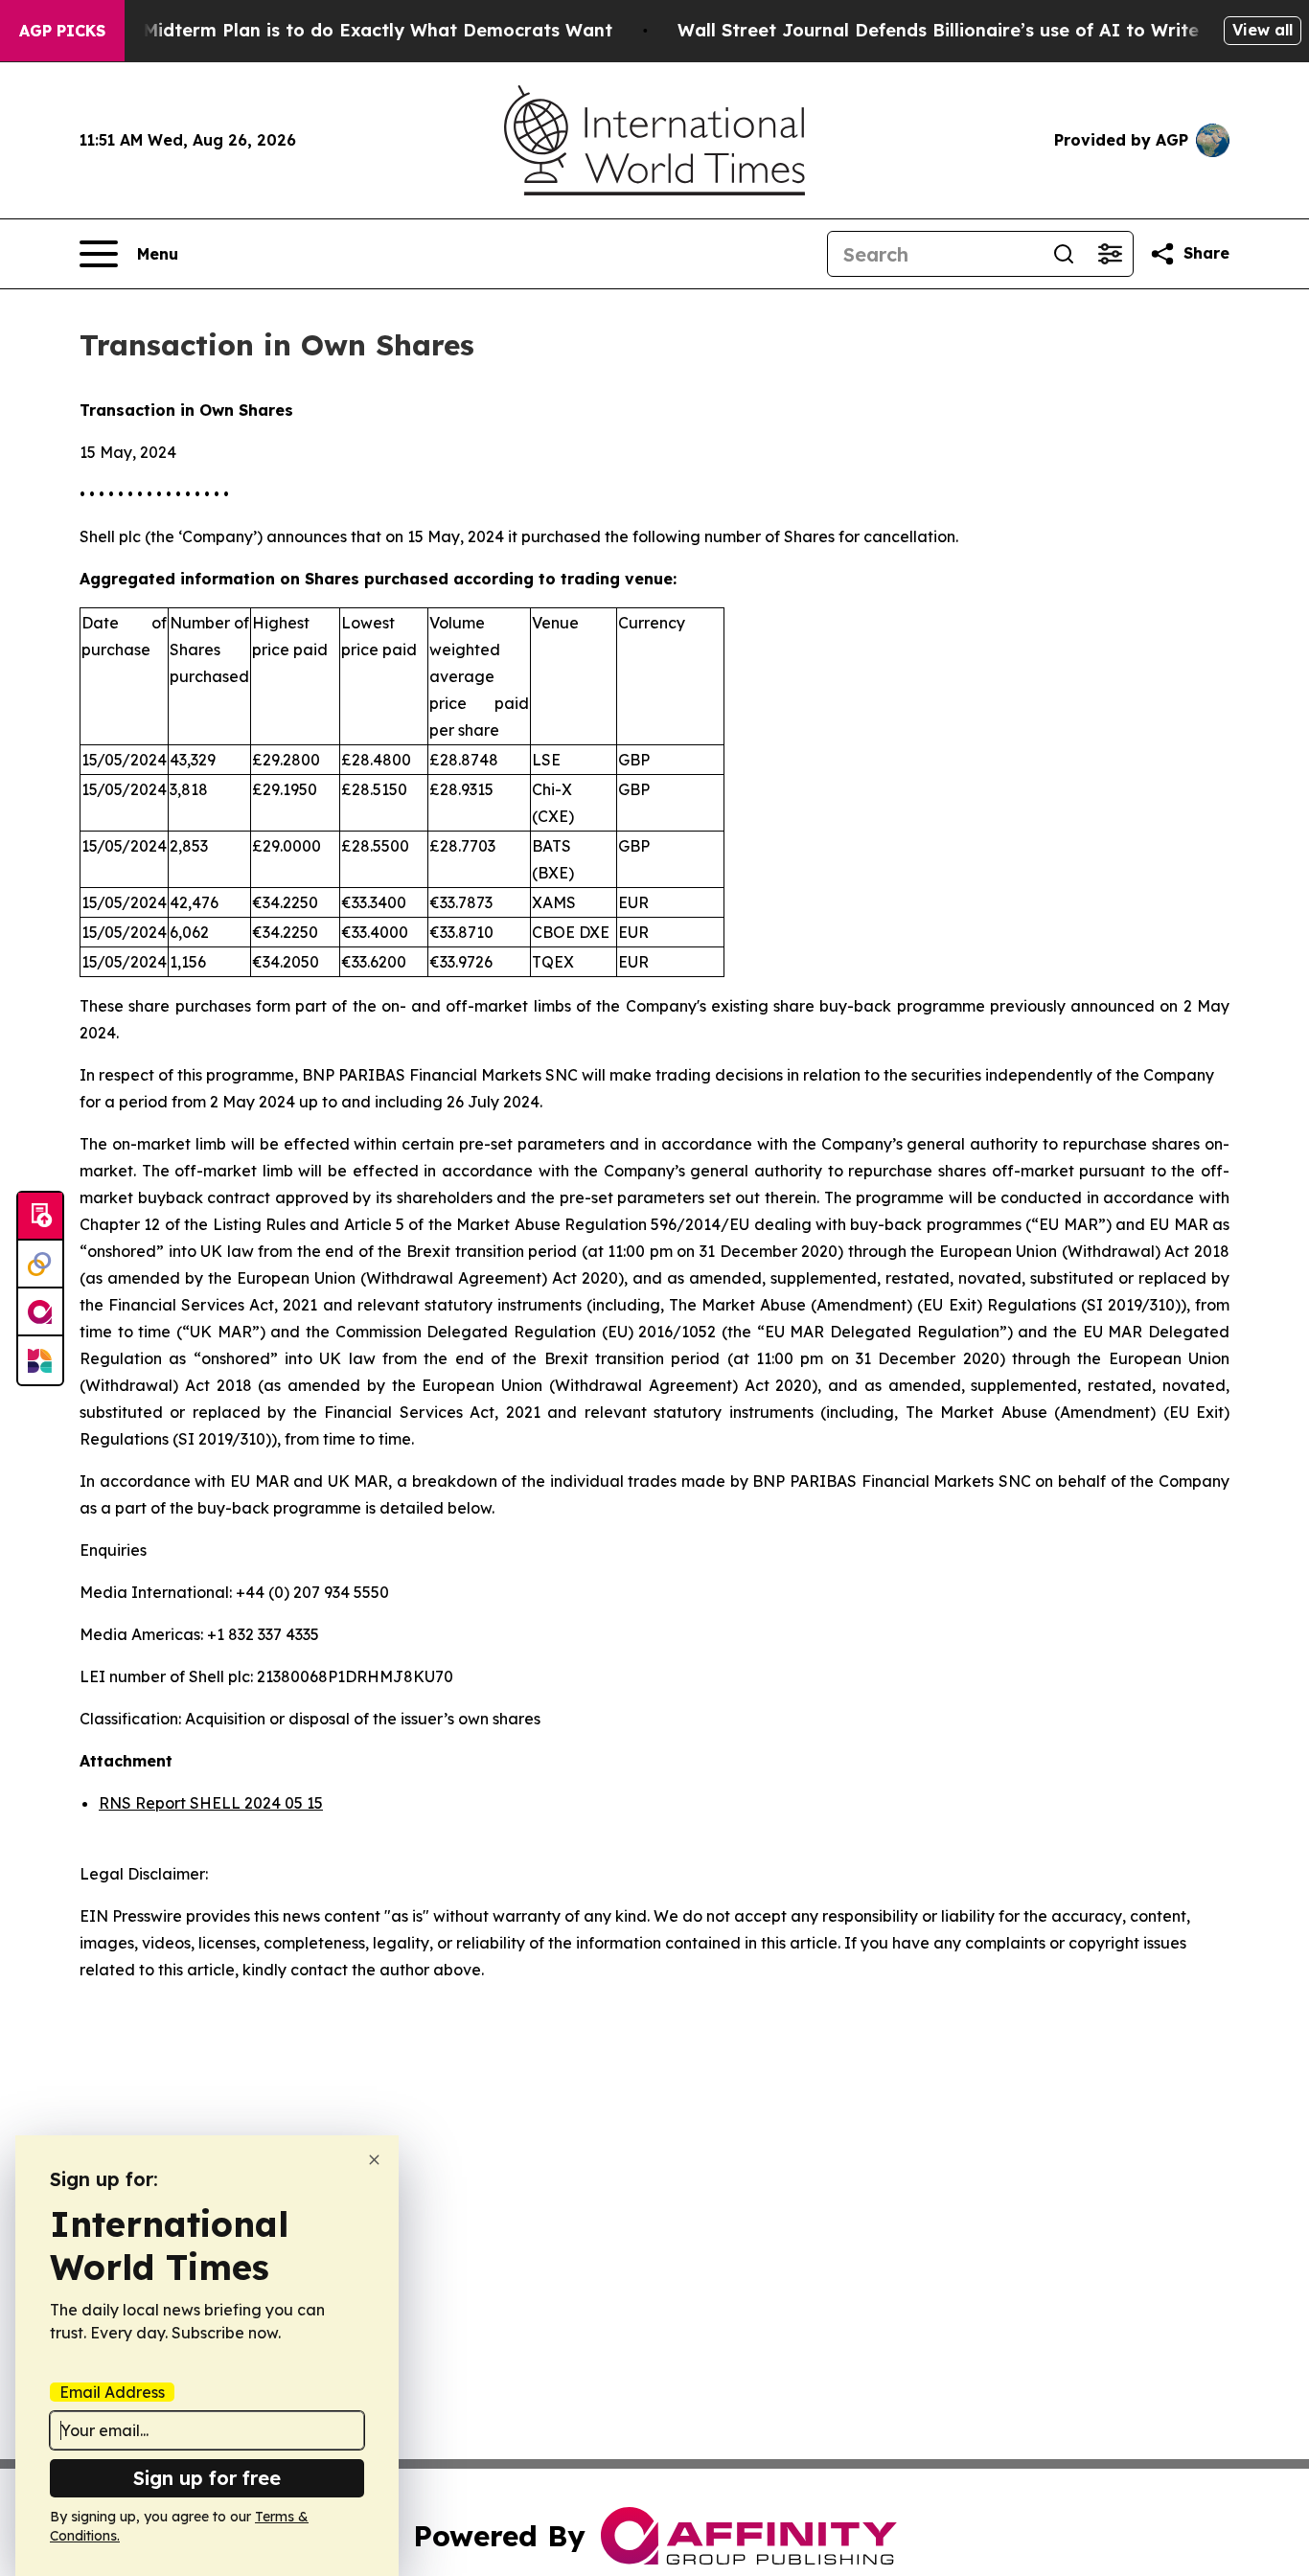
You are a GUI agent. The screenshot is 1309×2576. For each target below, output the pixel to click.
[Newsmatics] (40, 1360)
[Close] (374, 2160)
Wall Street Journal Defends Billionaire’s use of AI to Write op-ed (967, 30)
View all (1263, 30)
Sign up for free (207, 2478)
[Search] (1064, 254)
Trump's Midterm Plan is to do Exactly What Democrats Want (340, 30)
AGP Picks (62, 31)
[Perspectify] (40, 1265)
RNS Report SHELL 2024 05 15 (211, 1803)
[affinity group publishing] (40, 1312)
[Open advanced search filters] (1110, 254)
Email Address (112, 2392)
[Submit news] (40, 1217)
